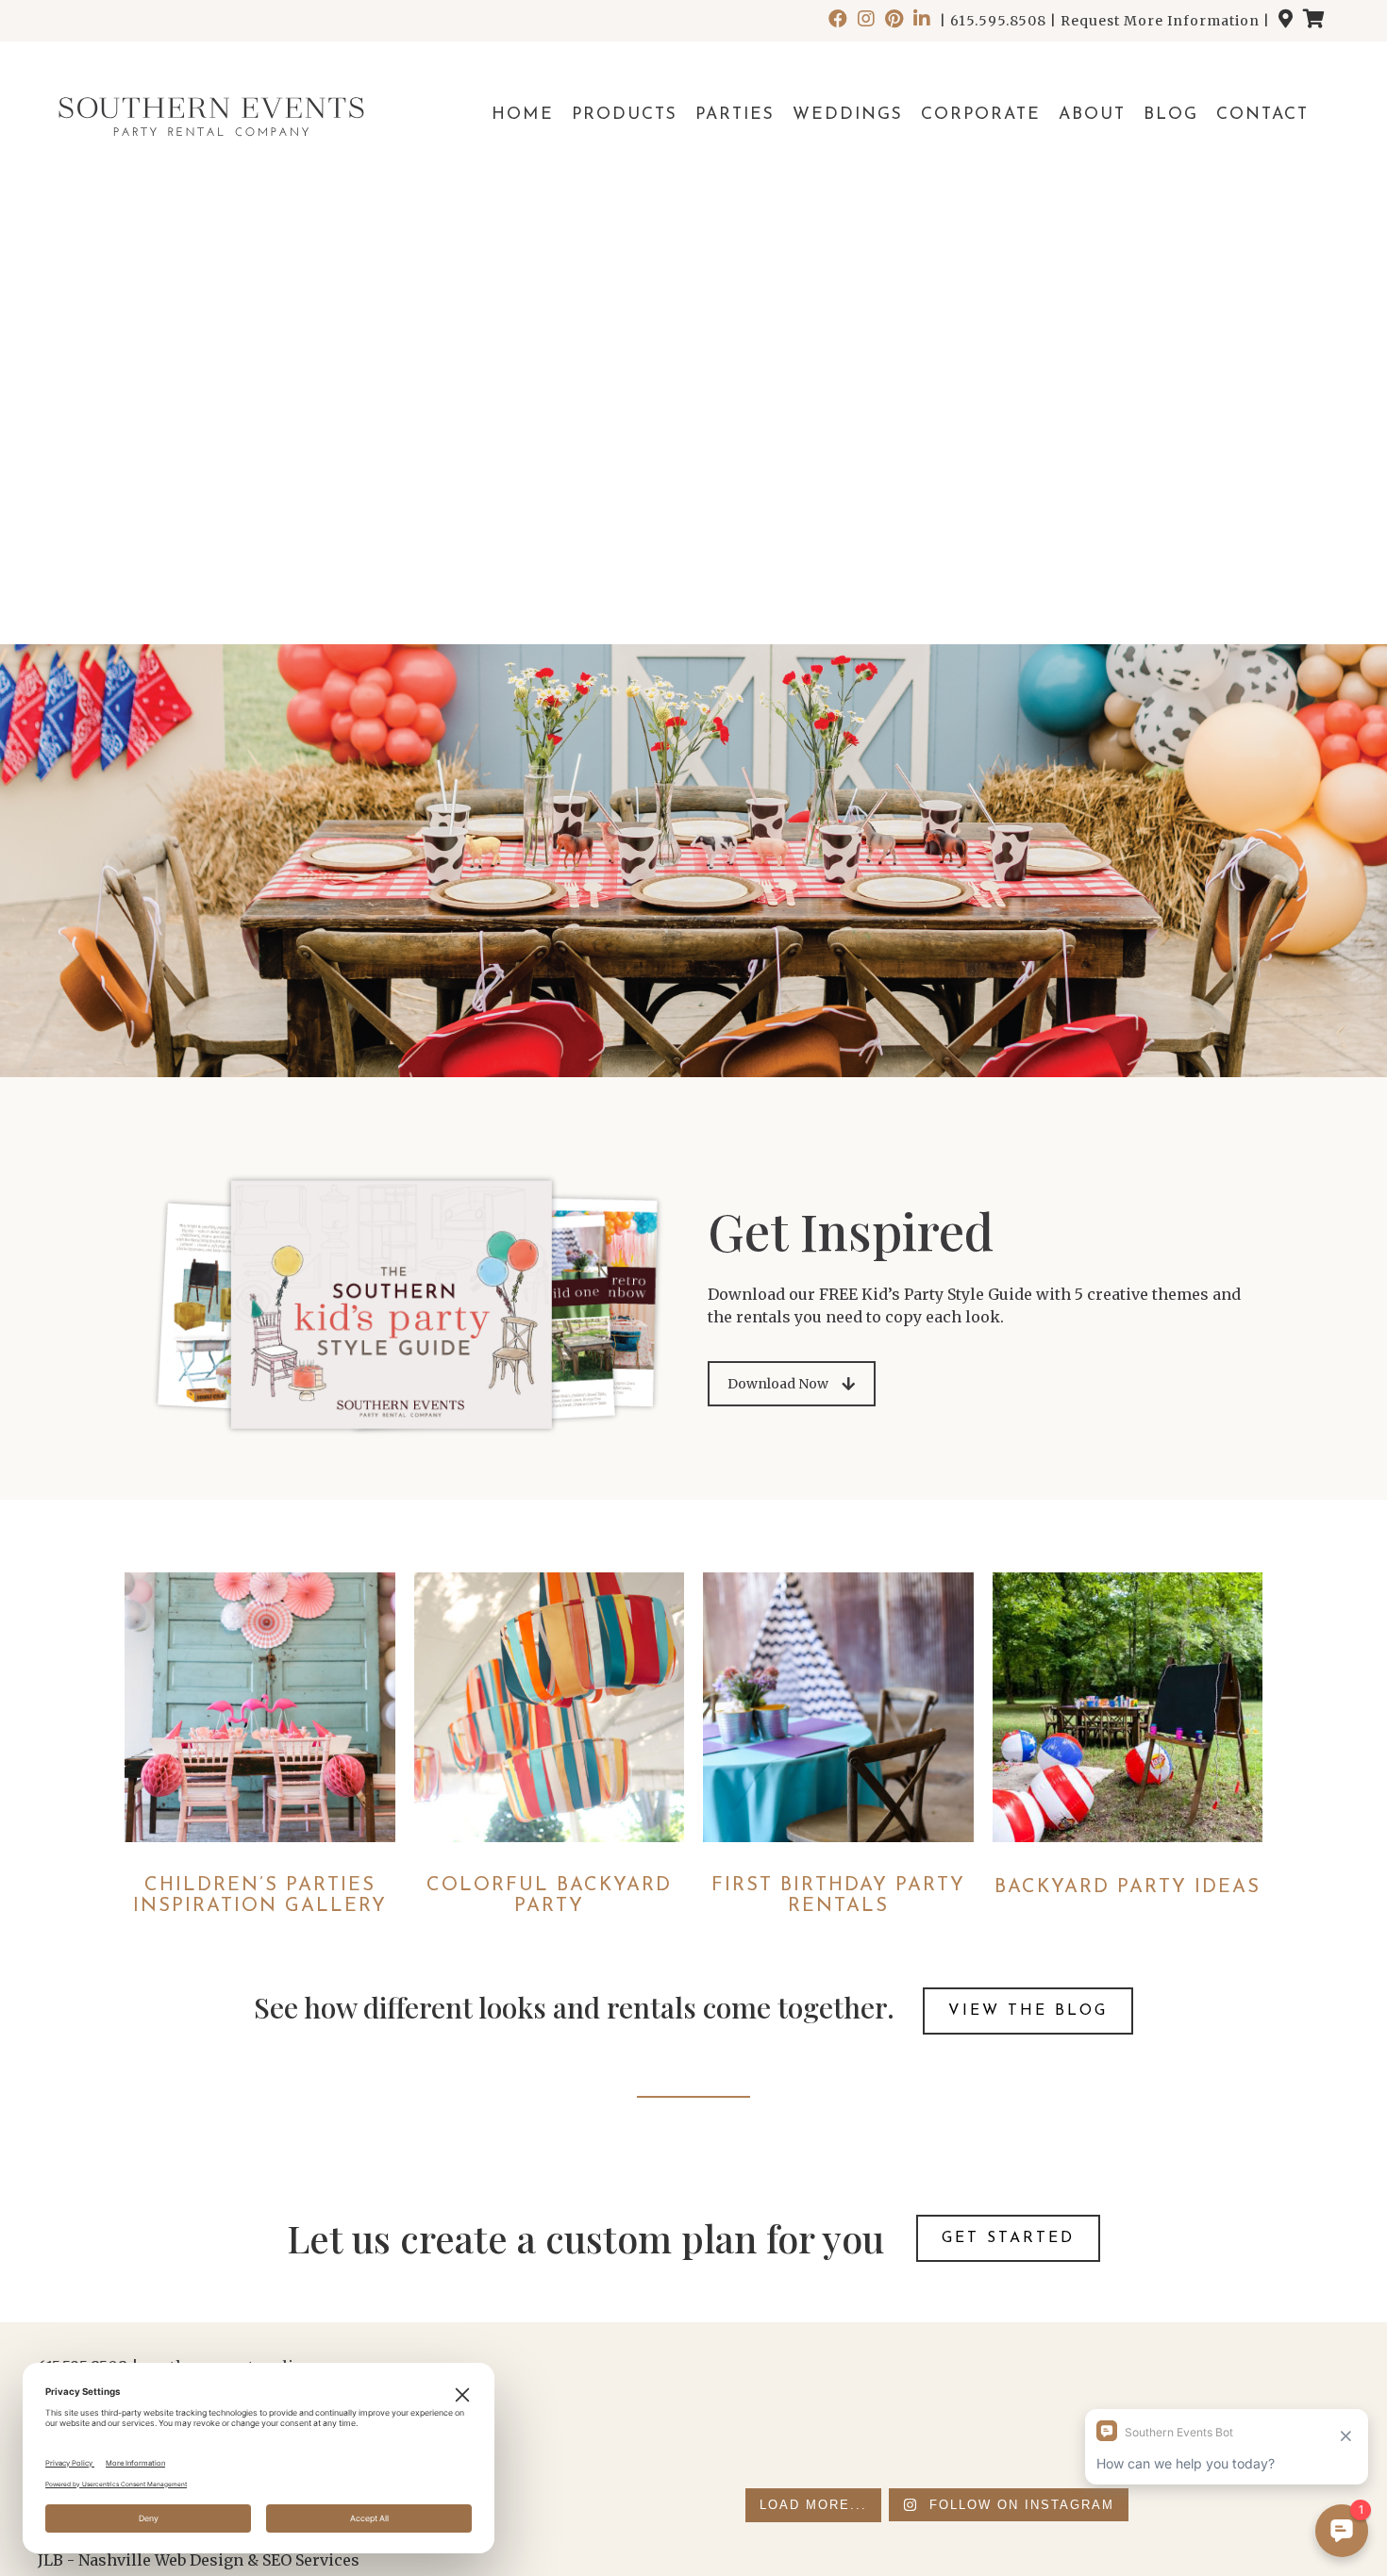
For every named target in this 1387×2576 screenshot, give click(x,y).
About (1092, 115)
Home (523, 115)
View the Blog (1028, 2011)
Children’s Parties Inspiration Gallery (260, 1896)
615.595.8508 (998, 21)
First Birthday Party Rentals (838, 1896)
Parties (735, 115)
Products (625, 115)
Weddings (848, 115)
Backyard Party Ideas (1128, 1887)
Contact (1262, 115)
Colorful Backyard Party (549, 1896)
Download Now (778, 1384)
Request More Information (1160, 21)
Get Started (1008, 2238)
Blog (1171, 115)
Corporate (981, 115)
